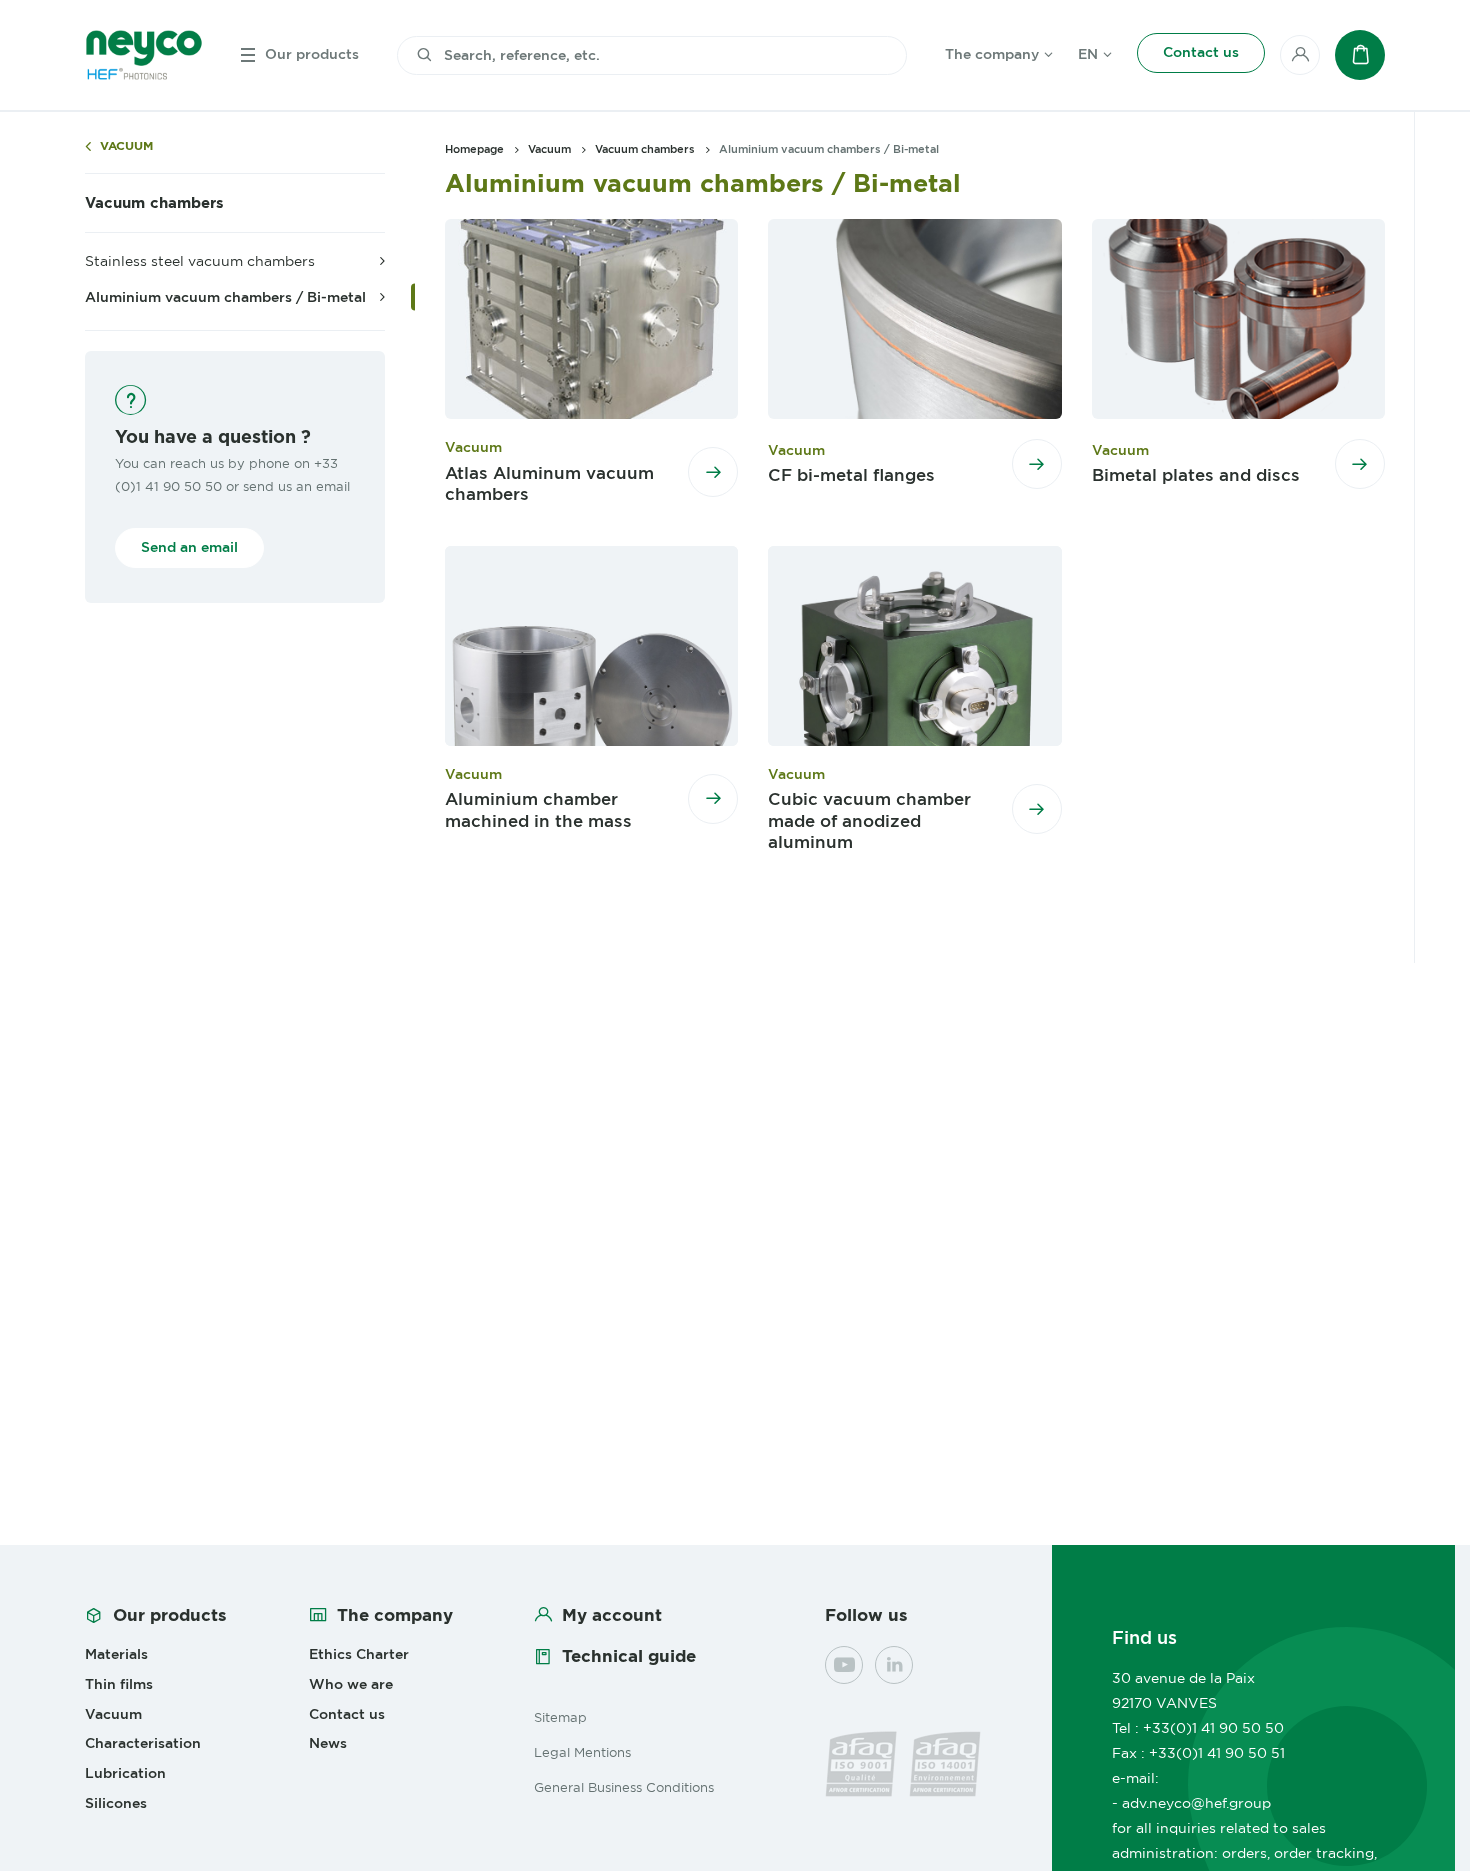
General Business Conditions (624, 1787)
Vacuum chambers (154, 203)
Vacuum (126, 146)
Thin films (119, 1684)
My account (612, 1615)
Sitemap (560, 1717)
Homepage (474, 149)
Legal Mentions (582, 1752)
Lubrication (125, 1773)
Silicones (116, 1803)
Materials (116, 1654)
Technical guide (629, 1656)
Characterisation (143, 1743)
